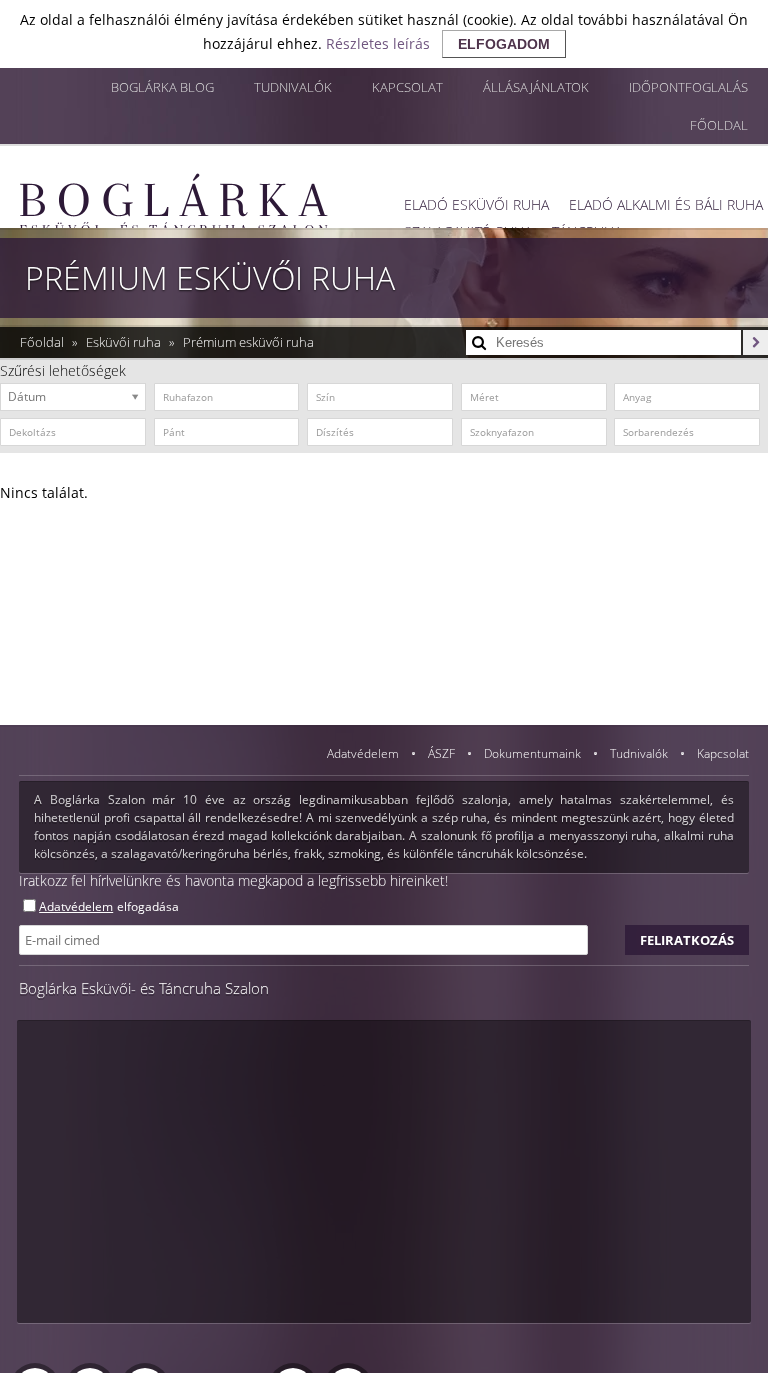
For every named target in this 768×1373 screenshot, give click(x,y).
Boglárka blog (162, 87)
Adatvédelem (364, 753)
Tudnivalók (293, 87)
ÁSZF (443, 753)
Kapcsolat (407, 87)
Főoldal (719, 125)
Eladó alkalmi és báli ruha (666, 204)
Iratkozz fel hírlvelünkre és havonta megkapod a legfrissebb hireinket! (233, 880)
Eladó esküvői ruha (476, 204)
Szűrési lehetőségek (63, 370)
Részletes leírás (378, 43)
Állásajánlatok (536, 87)
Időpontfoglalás (688, 87)
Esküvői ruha (125, 342)
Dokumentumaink (534, 753)
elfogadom (504, 44)
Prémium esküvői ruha (248, 342)
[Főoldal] (174, 204)
